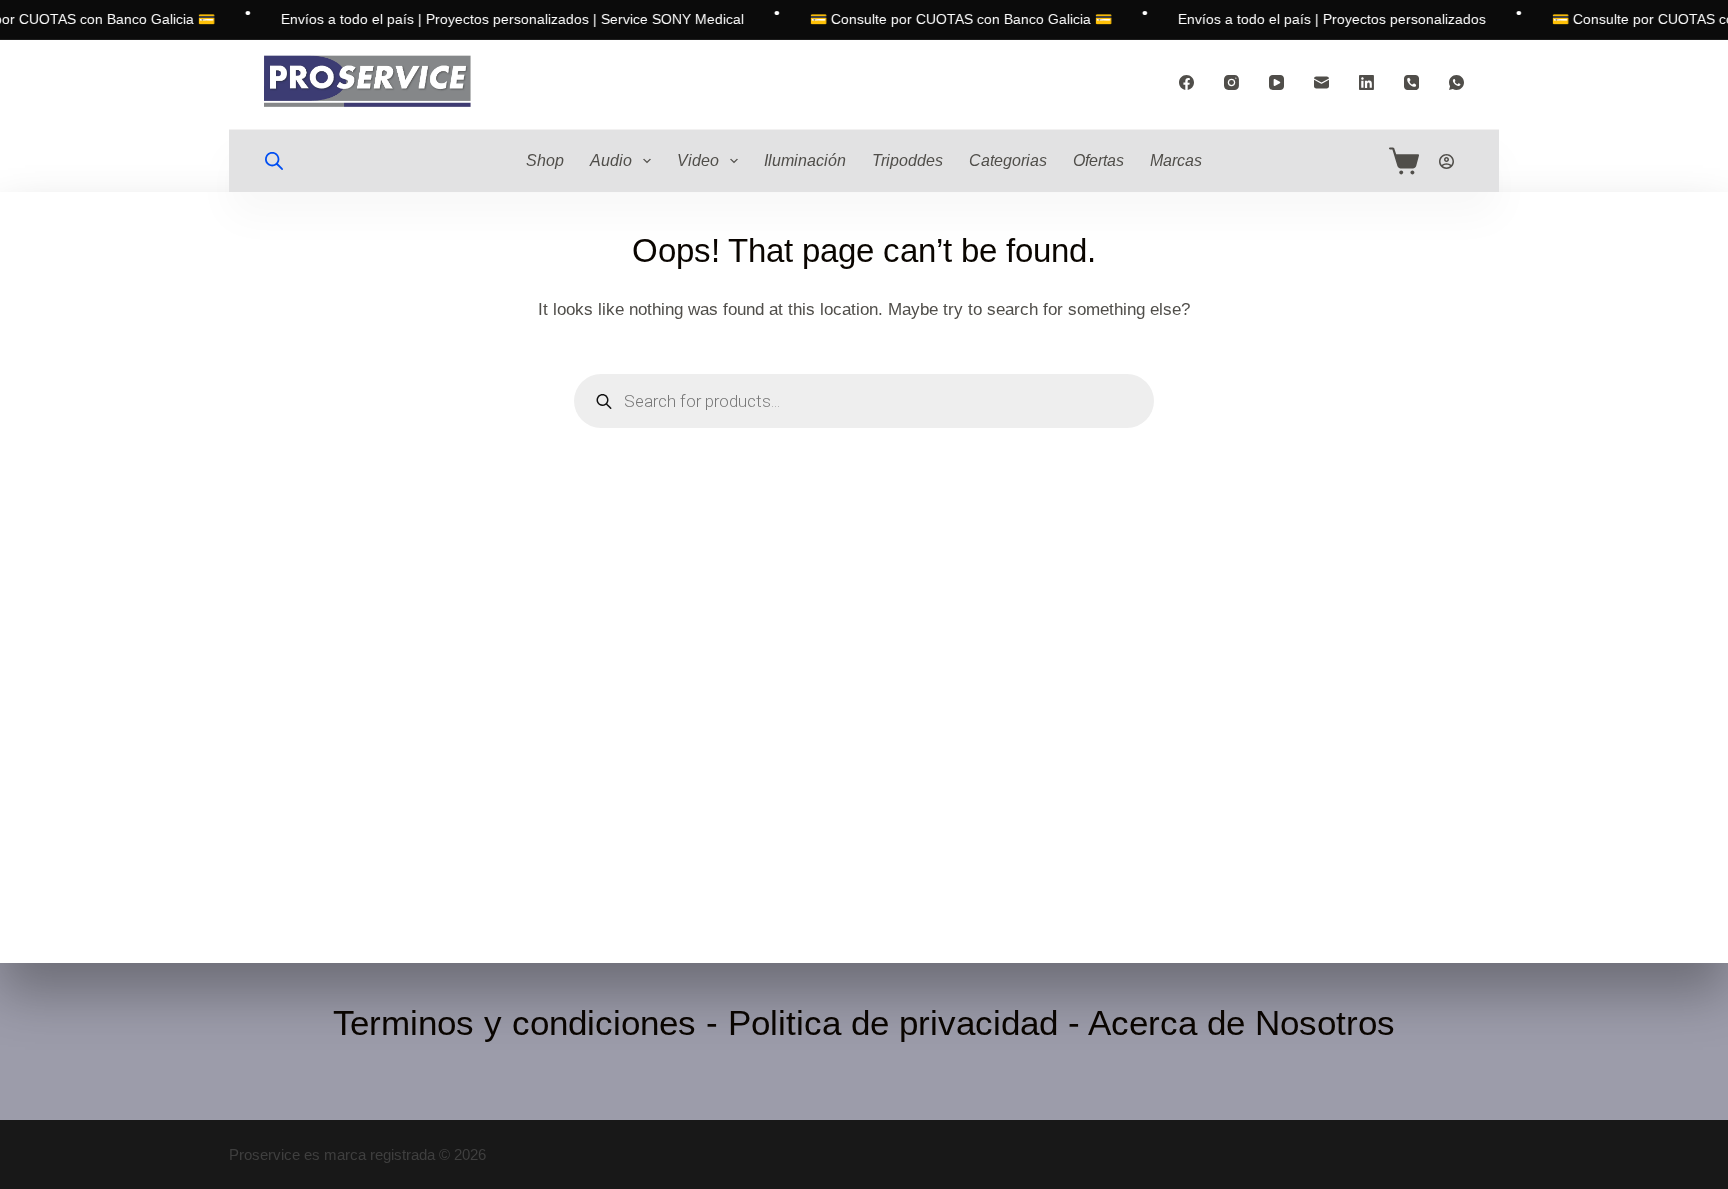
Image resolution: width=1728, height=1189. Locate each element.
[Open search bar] (274, 161)
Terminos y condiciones (514, 1022)
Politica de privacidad (893, 1022)
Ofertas (1098, 160)
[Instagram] (1231, 82)
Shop (545, 160)
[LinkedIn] (1366, 82)
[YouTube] (1276, 82)
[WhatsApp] (1456, 82)
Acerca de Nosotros (1241, 1022)
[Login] (1446, 161)
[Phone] (1411, 82)
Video (698, 160)
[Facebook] (1186, 82)
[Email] (1321, 82)
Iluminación (805, 160)
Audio (611, 160)
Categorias (1008, 160)
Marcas (1176, 160)
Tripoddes (907, 160)
